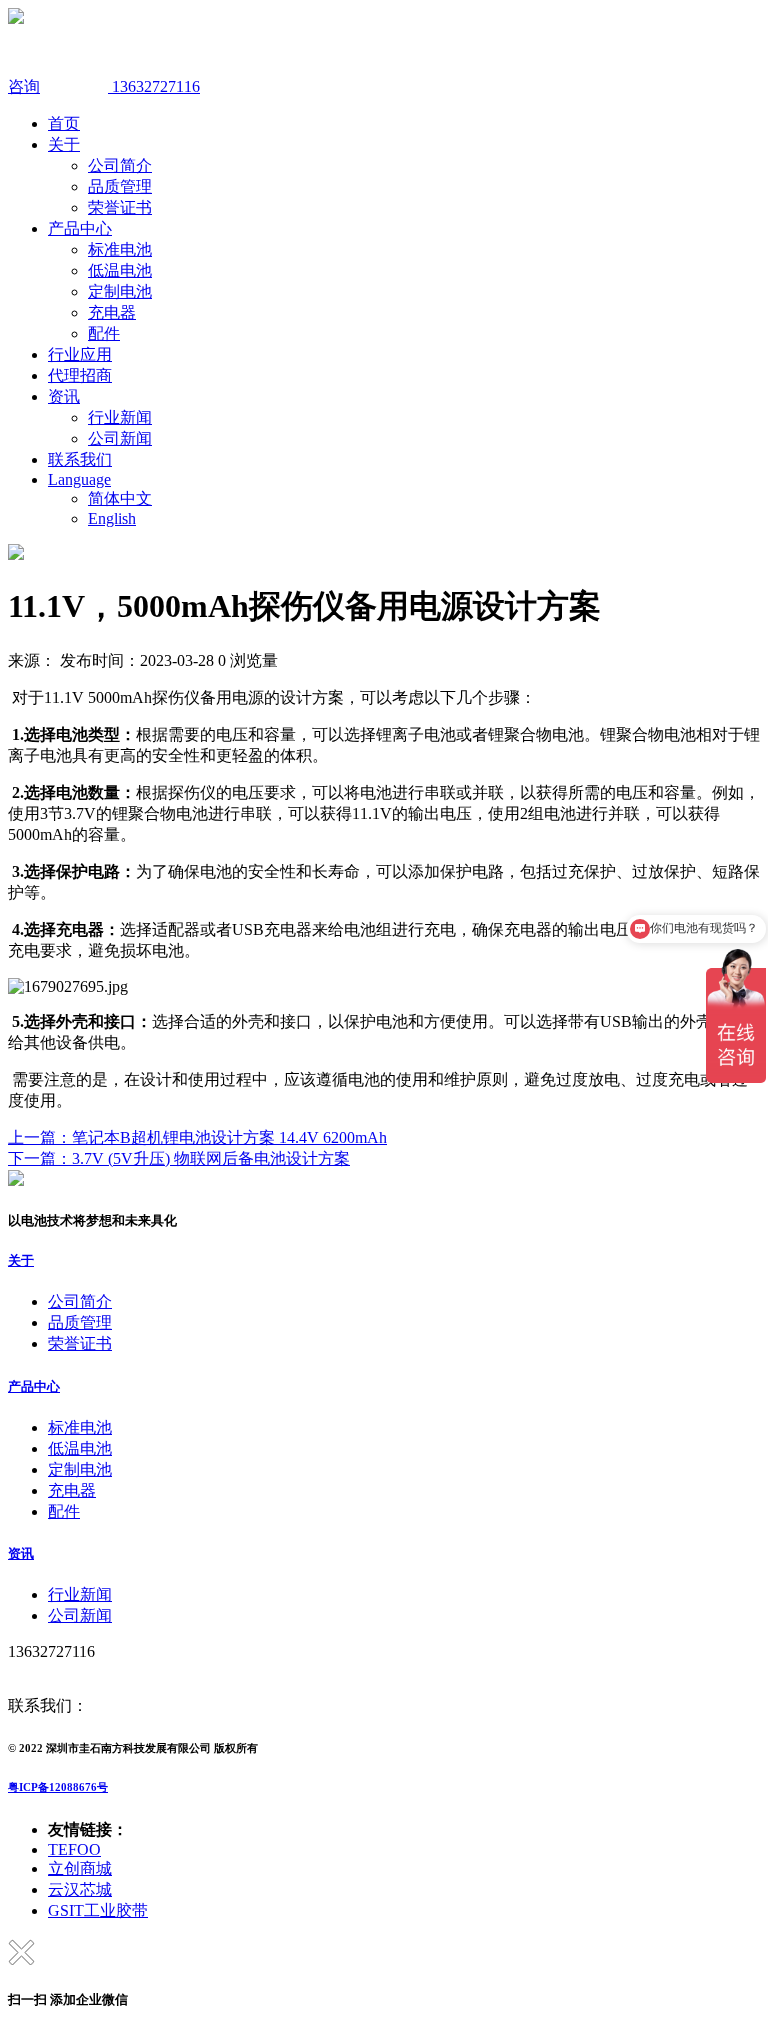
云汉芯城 (80, 1889)
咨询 (24, 86)
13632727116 (154, 86)
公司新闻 (120, 438)
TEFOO (74, 1849)
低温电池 (120, 270)
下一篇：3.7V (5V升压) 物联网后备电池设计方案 (179, 1158)
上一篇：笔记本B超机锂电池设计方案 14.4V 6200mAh (197, 1137)
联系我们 (80, 459)
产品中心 (80, 228)
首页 (64, 123)
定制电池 (120, 291)
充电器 (112, 312)
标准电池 (120, 249)
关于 (64, 144)
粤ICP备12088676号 (58, 1787)
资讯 (64, 396)
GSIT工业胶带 (98, 1910)
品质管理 (120, 186)
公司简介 (120, 165)
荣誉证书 (120, 207)
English (112, 518)
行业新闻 (120, 417)
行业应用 (80, 354)
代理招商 (80, 375)
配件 (104, 333)
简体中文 (120, 498)
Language (79, 479)
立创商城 (80, 1868)
